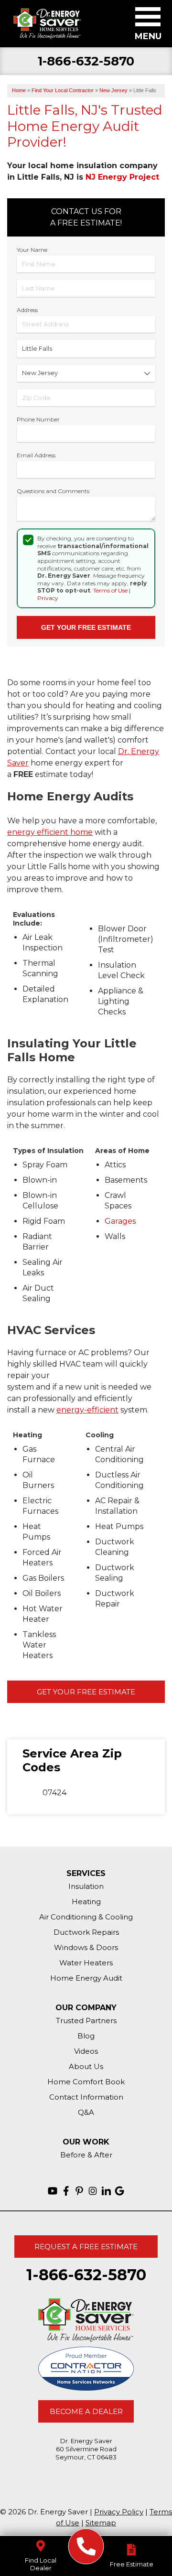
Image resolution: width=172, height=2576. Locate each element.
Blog (86, 2036)
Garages (120, 1221)
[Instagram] (93, 2191)
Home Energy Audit (86, 1978)
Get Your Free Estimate (86, 1692)
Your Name (32, 250)
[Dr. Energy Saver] (86, 2547)
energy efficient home (50, 832)
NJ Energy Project (122, 177)
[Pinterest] (79, 2191)
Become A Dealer (86, 2411)
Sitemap (101, 2523)
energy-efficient (87, 1410)
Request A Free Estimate (86, 2247)
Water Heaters (86, 1963)
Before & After (86, 2155)
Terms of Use (110, 590)
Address (27, 310)
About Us (86, 2066)
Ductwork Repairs (86, 1932)
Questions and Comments (53, 491)
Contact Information (86, 2097)
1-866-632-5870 (86, 61)
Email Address (36, 455)
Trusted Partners (86, 2021)
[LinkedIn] (106, 2191)
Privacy (48, 598)
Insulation (86, 1886)
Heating (86, 1902)
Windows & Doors (86, 1947)
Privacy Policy (119, 2512)
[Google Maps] (119, 2191)
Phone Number (38, 419)
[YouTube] (53, 2191)
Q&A (86, 2112)
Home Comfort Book (86, 2082)
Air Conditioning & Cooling (86, 1917)
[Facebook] (66, 2191)
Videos (86, 2051)
